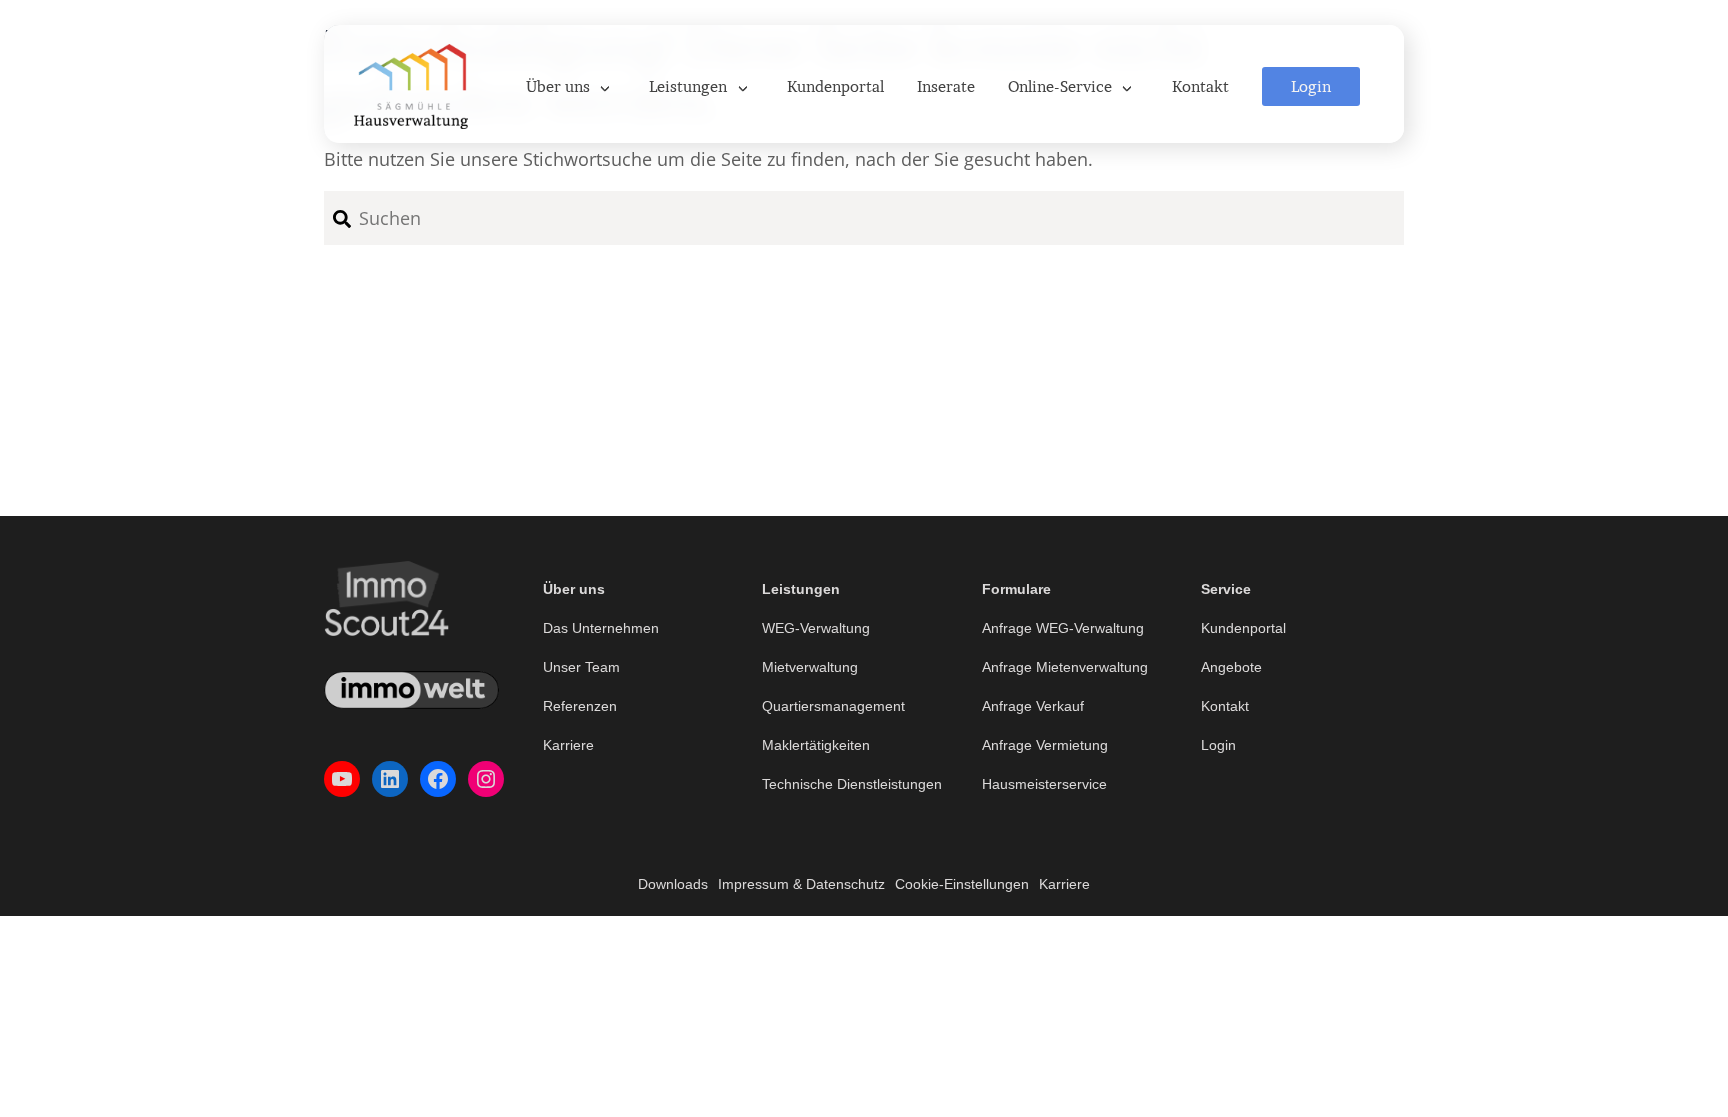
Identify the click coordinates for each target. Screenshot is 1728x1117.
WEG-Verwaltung (816, 628)
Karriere (568, 745)
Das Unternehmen (601, 628)
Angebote (1231, 667)
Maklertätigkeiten (816, 745)
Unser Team (581, 667)
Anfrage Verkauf (1033, 706)
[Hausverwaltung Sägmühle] (411, 84)
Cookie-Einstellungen (962, 884)
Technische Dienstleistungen (852, 784)
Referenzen (580, 706)
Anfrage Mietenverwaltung (1065, 667)
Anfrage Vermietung (1045, 745)
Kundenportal (1243, 628)
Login (1218, 745)
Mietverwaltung (810, 667)
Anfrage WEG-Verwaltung (1063, 628)
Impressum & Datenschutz (801, 884)
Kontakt (1225, 706)
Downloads (673, 884)
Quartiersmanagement (833, 706)
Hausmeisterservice (1044, 784)
